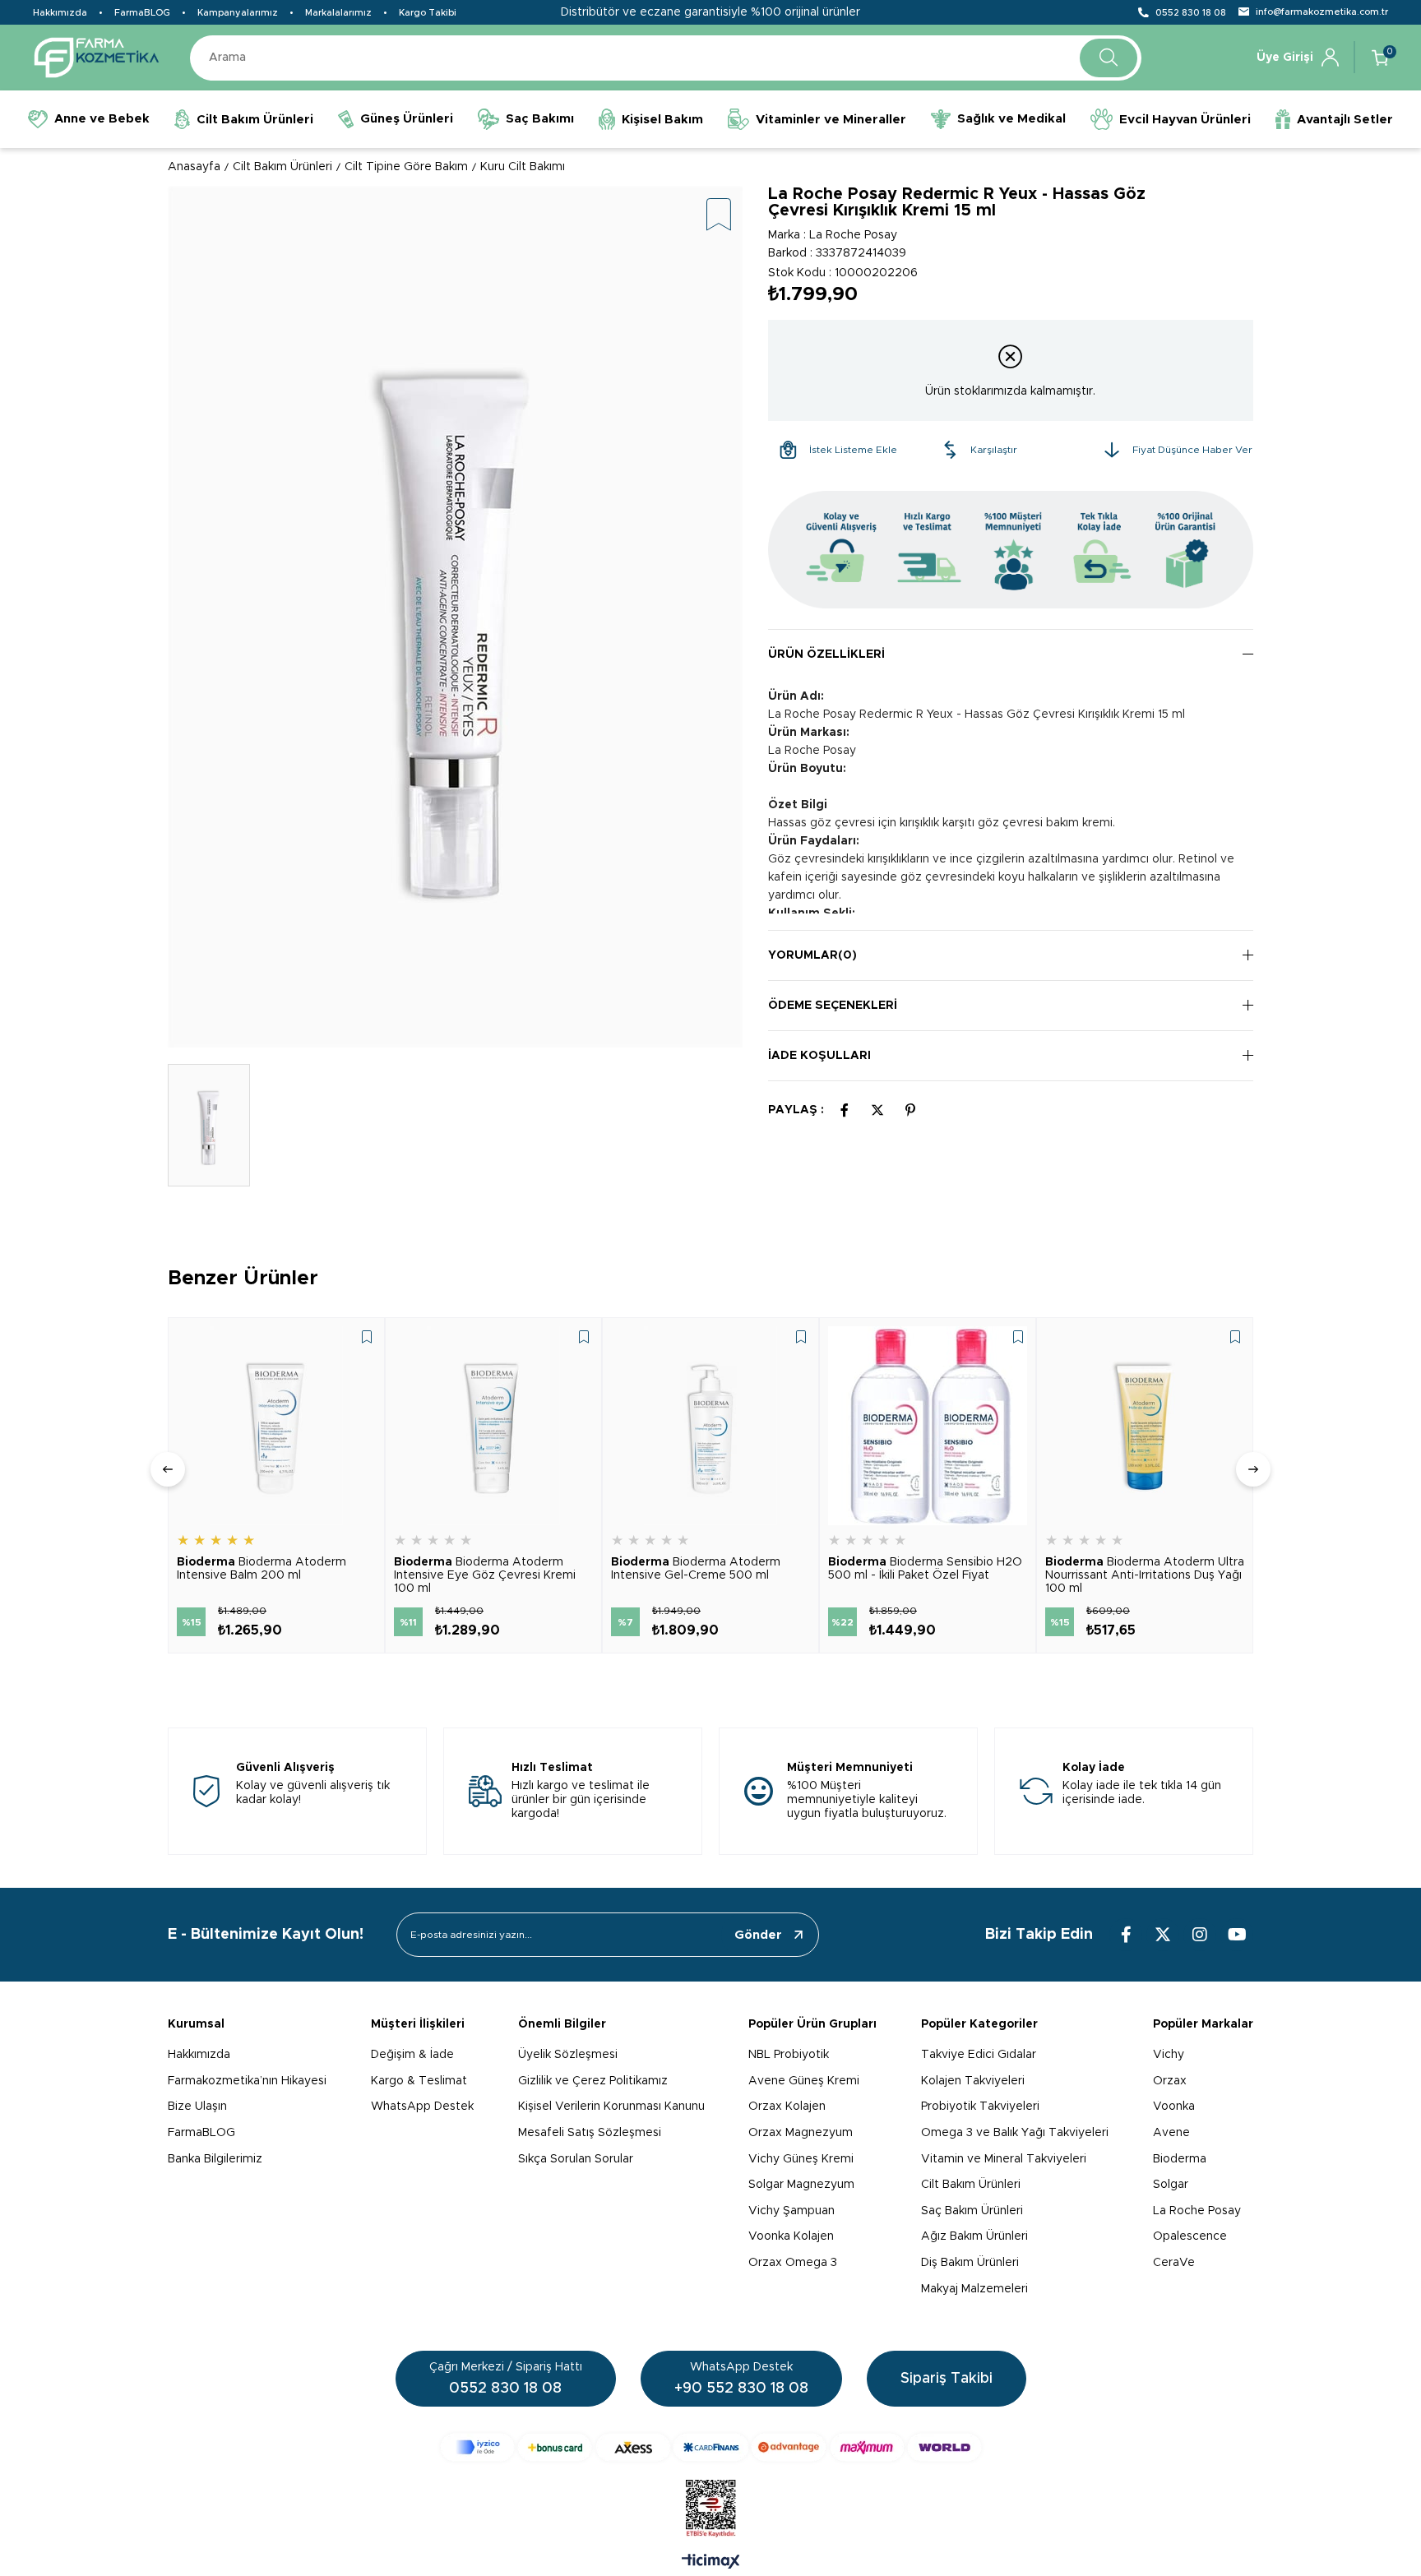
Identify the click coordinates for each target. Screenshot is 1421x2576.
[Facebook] (1126, 1935)
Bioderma (1180, 2159)
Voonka (1174, 2107)
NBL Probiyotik (789, 2055)
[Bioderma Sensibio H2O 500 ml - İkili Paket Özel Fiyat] (928, 1426)
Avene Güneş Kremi (804, 2081)
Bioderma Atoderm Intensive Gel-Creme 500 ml (696, 1569)
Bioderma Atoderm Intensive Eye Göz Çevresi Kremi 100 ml (485, 1575)
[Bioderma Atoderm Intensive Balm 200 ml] (276, 1426)
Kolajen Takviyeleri (973, 2081)
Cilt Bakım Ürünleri (971, 2185)
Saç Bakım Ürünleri (972, 2211)
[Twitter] (1163, 1935)
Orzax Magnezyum (801, 2133)
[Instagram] (1200, 1935)
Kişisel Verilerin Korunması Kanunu (611, 2107)
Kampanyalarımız (238, 13)
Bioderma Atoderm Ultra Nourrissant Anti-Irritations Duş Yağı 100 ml (1145, 1575)
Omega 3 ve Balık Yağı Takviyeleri (1015, 2133)
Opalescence (1190, 2236)
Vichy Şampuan (792, 2211)
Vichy (1169, 2055)
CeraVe (1174, 2263)
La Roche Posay (1197, 2211)
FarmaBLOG (142, 13)
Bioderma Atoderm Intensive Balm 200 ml (262, 1569)
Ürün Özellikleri (826, 654)
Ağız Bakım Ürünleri (974, 2236)
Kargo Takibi (428, 13)
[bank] (711, 2447)
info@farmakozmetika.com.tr (1322, 12)
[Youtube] (1237, 1935)
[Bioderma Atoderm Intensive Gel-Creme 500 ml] (710, 1426)
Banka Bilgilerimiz (215, 2159)
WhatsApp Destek (422, 2107)
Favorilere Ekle (367, 1337)
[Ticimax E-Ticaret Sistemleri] (711, 2563)
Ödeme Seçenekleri (833, 1006)
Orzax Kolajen (787, 2107)
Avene (1171, 2133)
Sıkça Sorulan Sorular (576, 2159)
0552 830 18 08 (1191, 13)
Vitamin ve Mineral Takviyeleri (1004, 2159)
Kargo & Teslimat (419, 2081)
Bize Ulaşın (197, 2107)
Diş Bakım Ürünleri (970, 2263)
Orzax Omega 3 (793, 2263)
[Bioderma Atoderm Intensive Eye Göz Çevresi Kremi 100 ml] (493, 1426)
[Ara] (1109, 58)
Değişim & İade (412, 2055)
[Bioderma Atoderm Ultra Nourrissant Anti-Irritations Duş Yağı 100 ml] (1145, 1426)
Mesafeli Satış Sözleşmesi (590, 2133)
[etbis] (711, 2509)
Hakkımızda (60, 13)
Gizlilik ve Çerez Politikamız (593, 2081)
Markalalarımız (338, 13)
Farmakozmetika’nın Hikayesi (247, 2081)
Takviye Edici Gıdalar (979, 2055)
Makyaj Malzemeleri (974, 2289)
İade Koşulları (819, 1056)
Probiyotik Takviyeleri (980, 2107)
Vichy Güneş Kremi (801, 2159)
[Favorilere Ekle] (719, 216)
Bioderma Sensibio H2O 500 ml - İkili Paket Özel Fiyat (925, 1569)
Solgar (1171, 2185)
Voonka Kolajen (791, 2236)
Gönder (758, 1935)
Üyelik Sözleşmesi (568, 2055)
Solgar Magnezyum (801, 2185)
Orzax (1170, 2081)
